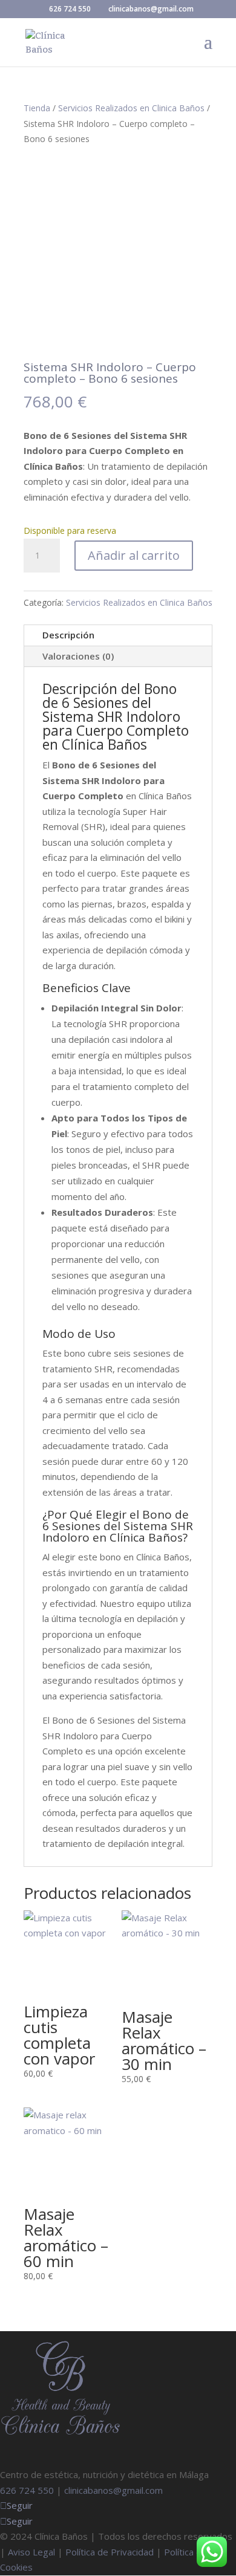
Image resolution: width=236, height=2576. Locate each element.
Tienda (37, 108)
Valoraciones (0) (78, 656)
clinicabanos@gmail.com (113, 2490)
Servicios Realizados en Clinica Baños (131, 108)
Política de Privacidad (110, 2552)
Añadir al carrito (134, 555)
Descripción (68, 635)
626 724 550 (70, 9)
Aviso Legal (31, 2552)
